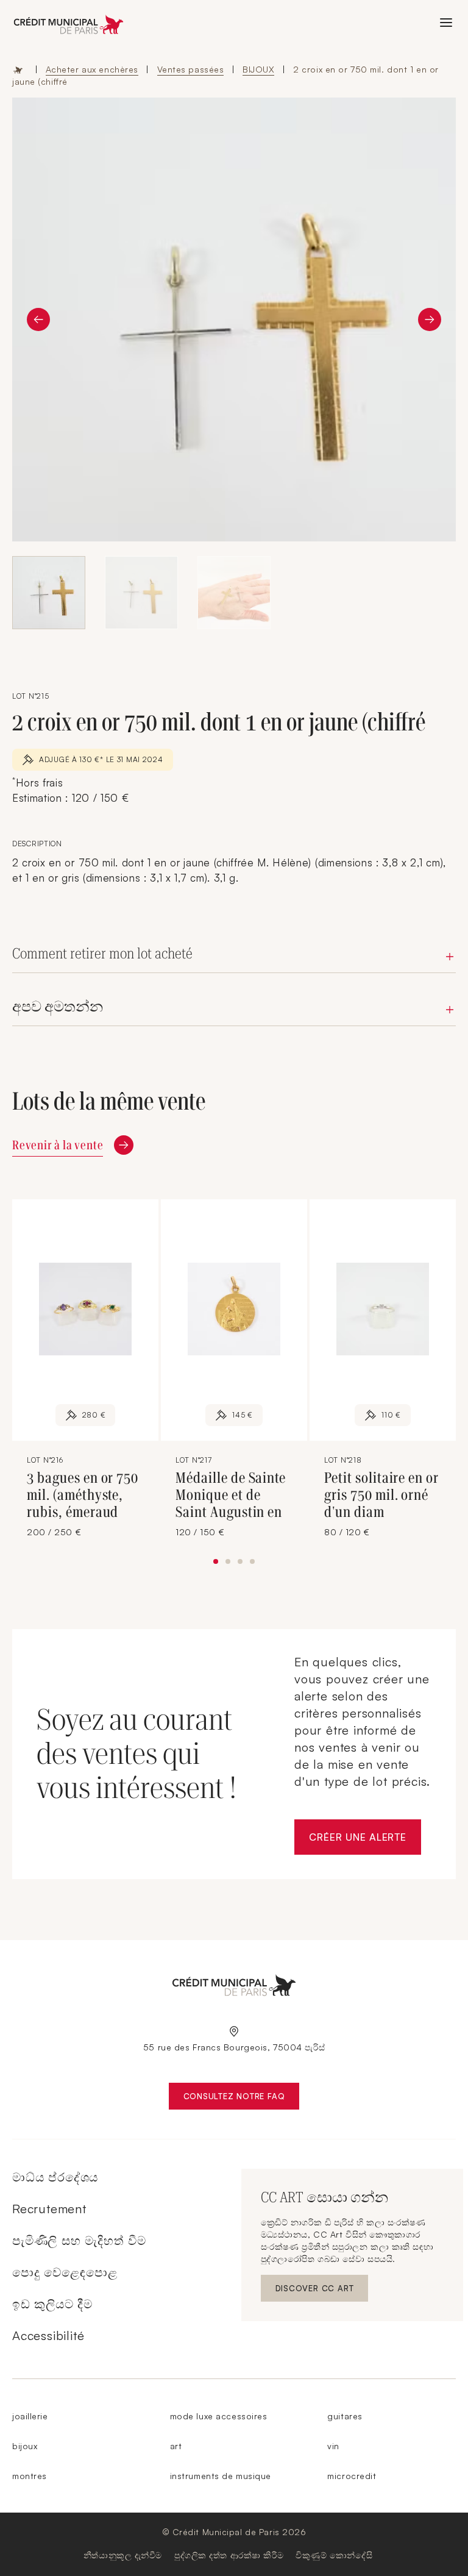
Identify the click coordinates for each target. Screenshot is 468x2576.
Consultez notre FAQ (242, 2099)
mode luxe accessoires (219, 2416)
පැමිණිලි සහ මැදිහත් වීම (79, 2240)
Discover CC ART (316, 2291)
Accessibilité (48, 2335)
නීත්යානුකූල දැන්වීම (123, 2555)
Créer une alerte (365, 1840)
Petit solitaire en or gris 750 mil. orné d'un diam (381, 1495)
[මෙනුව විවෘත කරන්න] (446, 23)
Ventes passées (191, 69)
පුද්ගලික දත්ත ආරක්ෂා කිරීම (229, 2555)
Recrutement (49, 2209)
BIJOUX (258, 69)
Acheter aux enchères (92, 69)
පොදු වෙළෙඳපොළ (65, 2272)
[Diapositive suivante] (430, 319)
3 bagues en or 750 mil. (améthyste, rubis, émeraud (83, 1495)
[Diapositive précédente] (38, 319)
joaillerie (30, 2416)
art (176, 2446)
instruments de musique (221, 2476)
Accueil (18, 70)
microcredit (352, 2476)
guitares (345, 2416)
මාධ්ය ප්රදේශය (55, 2177)
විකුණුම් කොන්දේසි (334, 2555)
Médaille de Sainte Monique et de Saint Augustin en (231, 1495)
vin (333, 2446)
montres (30, 2476)
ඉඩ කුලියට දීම (52, 2304)
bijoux (25, 2446)
